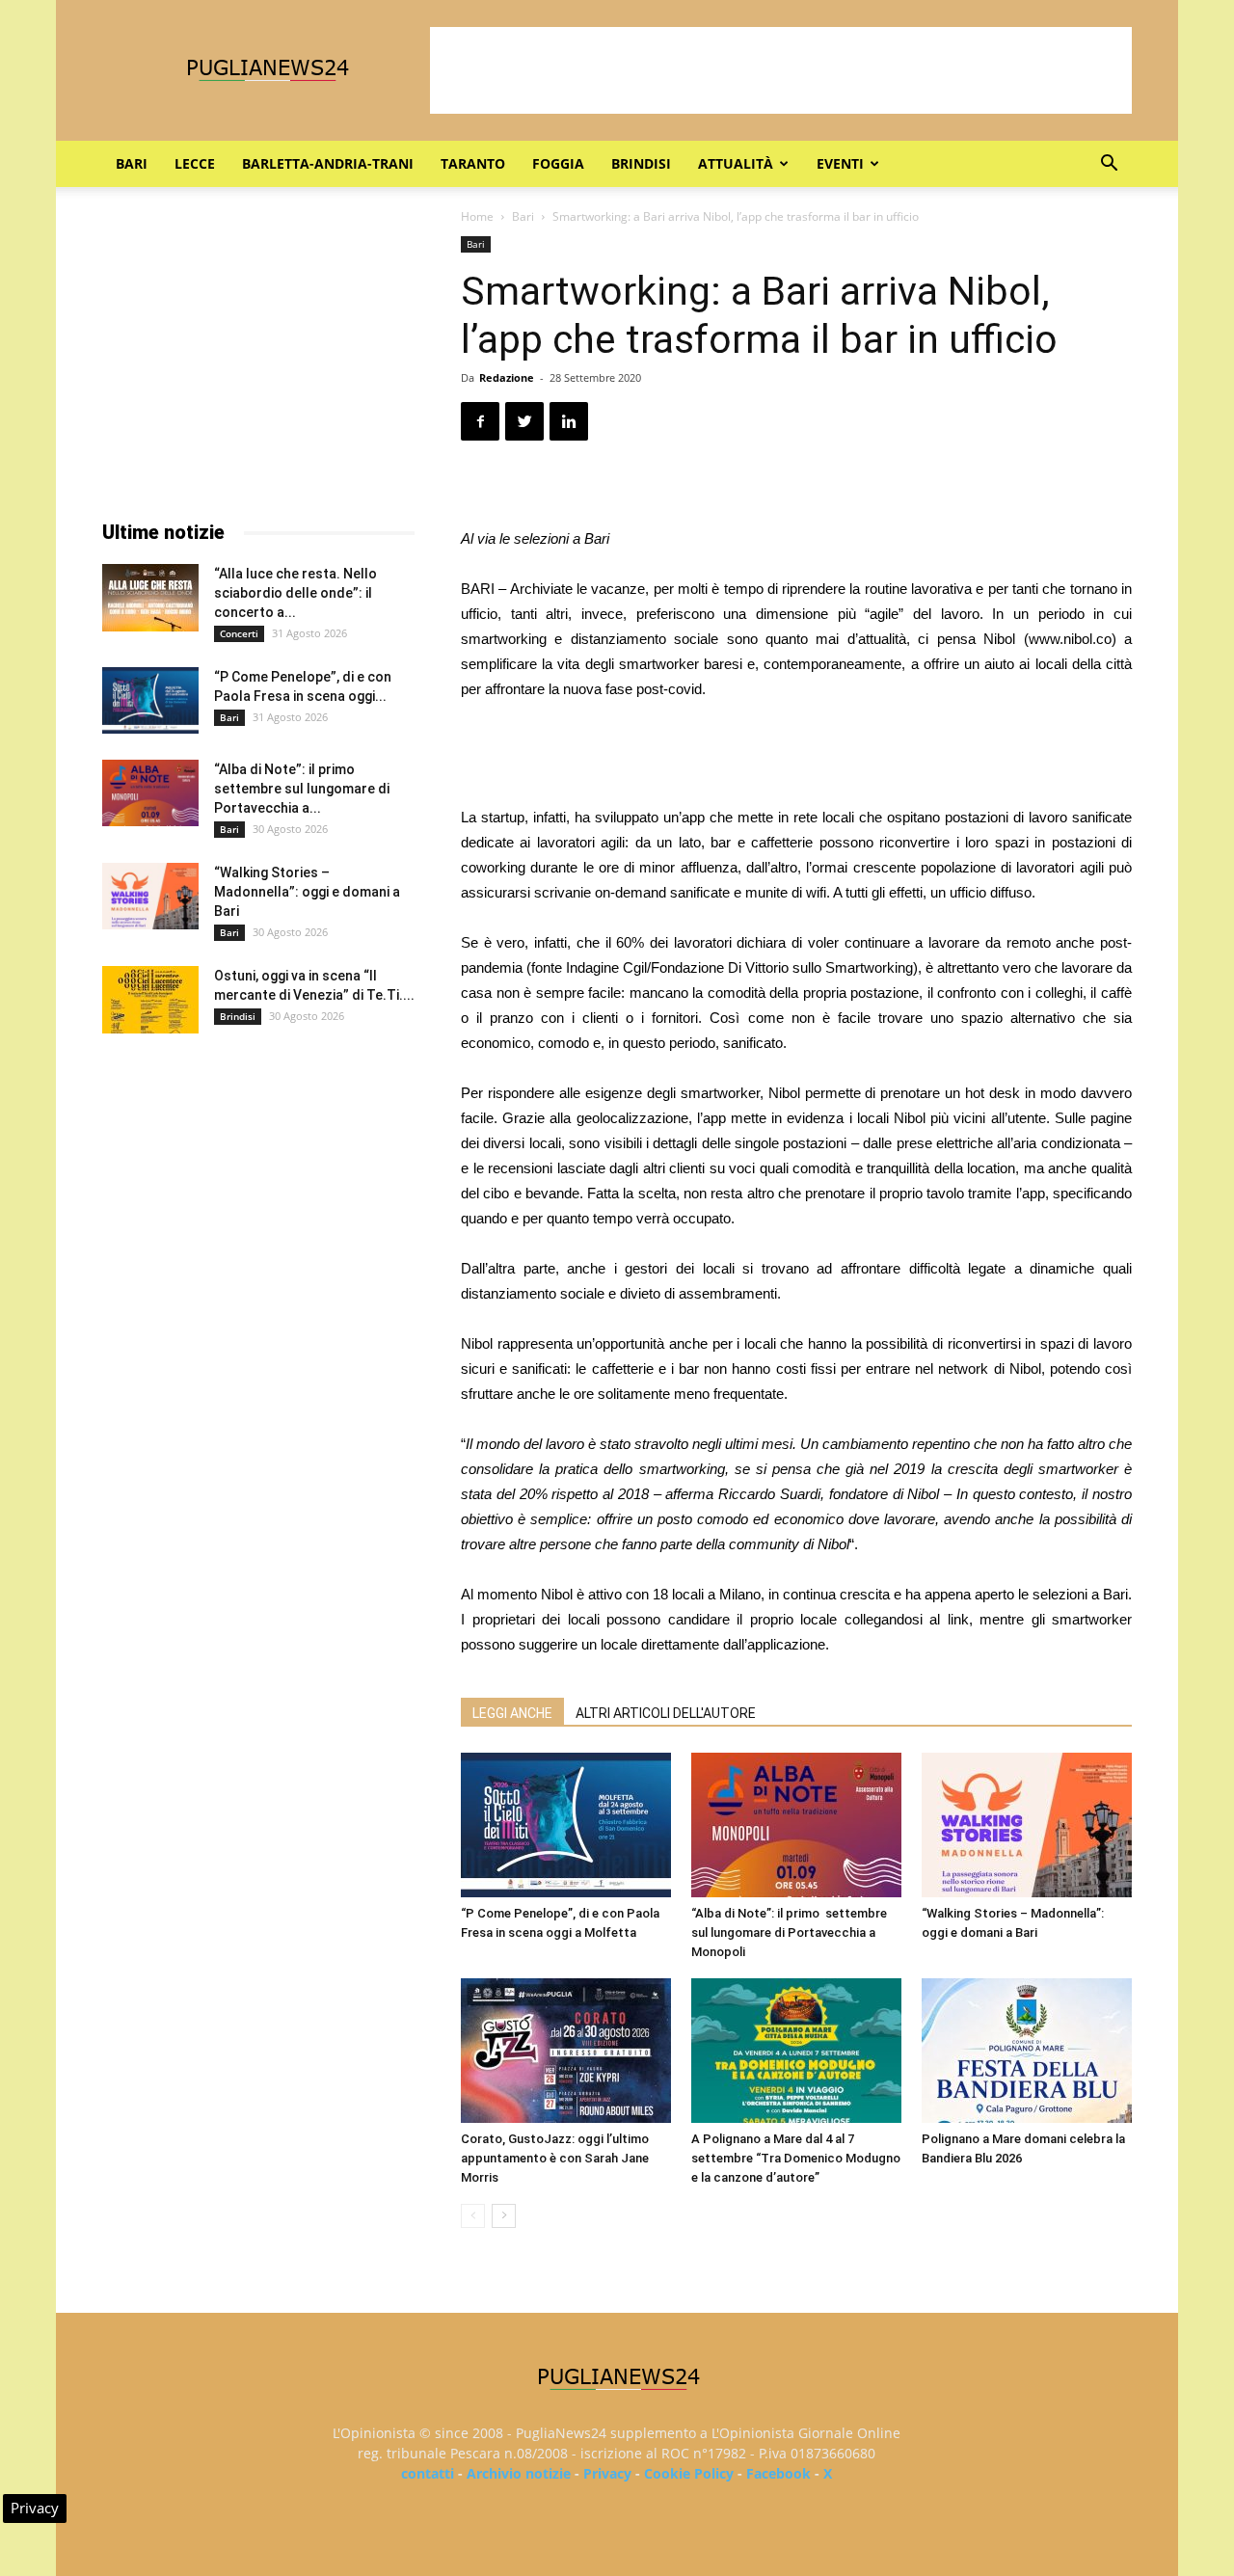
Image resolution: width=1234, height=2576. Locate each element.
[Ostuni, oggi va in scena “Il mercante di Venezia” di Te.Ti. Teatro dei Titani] (150, 1000)
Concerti (239, 633)
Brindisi (641, 163)
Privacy (607, 2473)
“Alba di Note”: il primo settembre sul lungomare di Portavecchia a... (302, 789)
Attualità (736, 163)
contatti (428, 2473)
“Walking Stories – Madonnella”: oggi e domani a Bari (307, 892)
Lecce (195, 163)
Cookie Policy (689, 2473)
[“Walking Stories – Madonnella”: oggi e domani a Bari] (1027, 1825)
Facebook (778, 2473)
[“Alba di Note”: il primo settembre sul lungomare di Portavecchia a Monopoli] (796, 1825)
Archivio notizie (519, 2473)
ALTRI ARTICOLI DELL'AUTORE (666, 1713)
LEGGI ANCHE (512, 1713)
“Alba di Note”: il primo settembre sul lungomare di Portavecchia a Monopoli (789, 1932)
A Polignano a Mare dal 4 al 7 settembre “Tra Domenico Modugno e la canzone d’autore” (796, 2158)
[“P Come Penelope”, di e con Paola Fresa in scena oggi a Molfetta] (566, 1825)
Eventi (840, 163)
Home (477, 216)
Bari (132, 163)
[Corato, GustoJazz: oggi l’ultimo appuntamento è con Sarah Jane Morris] (566, 2051)
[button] (1109, 165)
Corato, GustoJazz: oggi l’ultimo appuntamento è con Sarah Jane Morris (555, 2158)
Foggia (558, 163)
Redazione (507, 377)
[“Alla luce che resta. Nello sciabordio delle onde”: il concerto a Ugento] (150, 598)
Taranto (473, 163)
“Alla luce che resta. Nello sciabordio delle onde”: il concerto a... (295, 593)
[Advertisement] (781, 70)
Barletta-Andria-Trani (328, 163)
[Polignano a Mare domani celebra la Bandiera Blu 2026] (1027, 2051)
